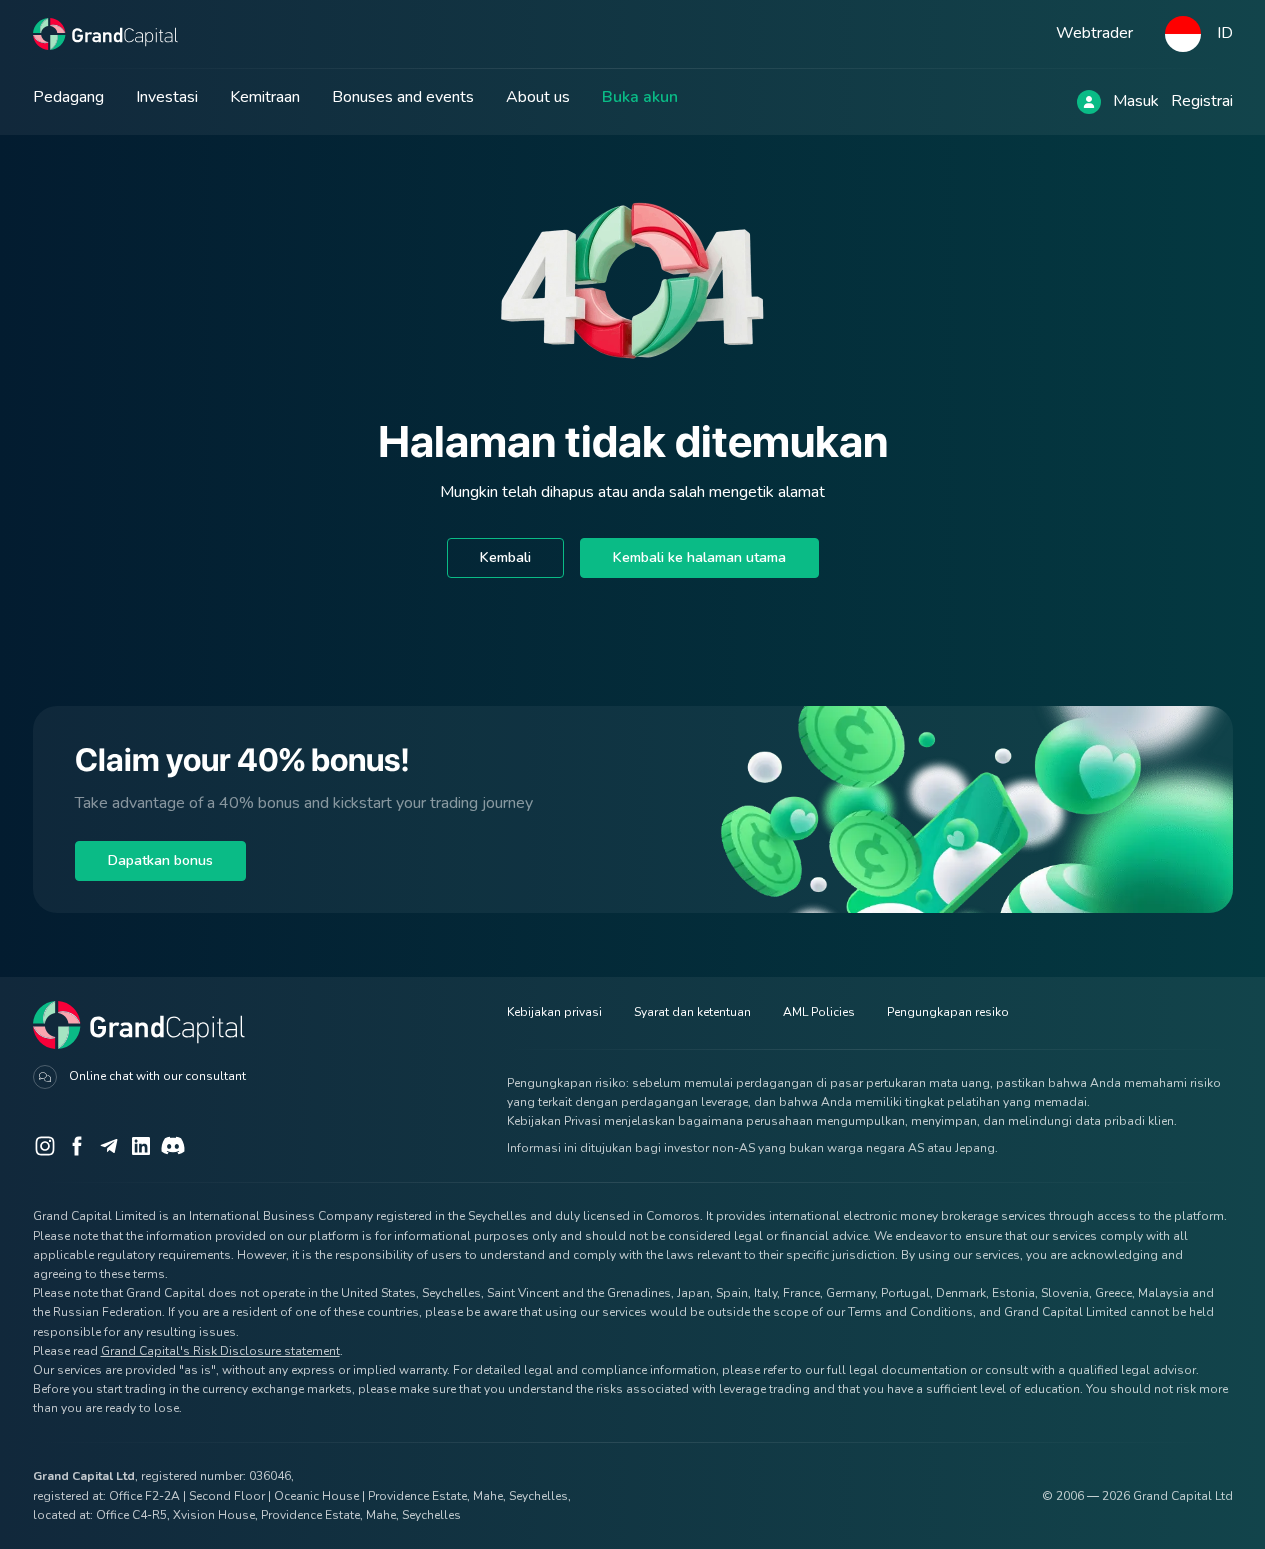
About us (538, 97)
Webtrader (1094, 33)
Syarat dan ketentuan (692, 1012)
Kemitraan (265, 97)
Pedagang (68, 97)
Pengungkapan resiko (948, 1012)
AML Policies (819, 1012)
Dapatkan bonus (160, 860)
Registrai (1202, 101)
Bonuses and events (403, 97)
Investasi (167, 97)
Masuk (1136, 101)
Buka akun (640, 97)
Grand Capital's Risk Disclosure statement (220, 1351)
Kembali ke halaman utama (699, 557)
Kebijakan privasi (554, 1012)
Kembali (505, 557)
